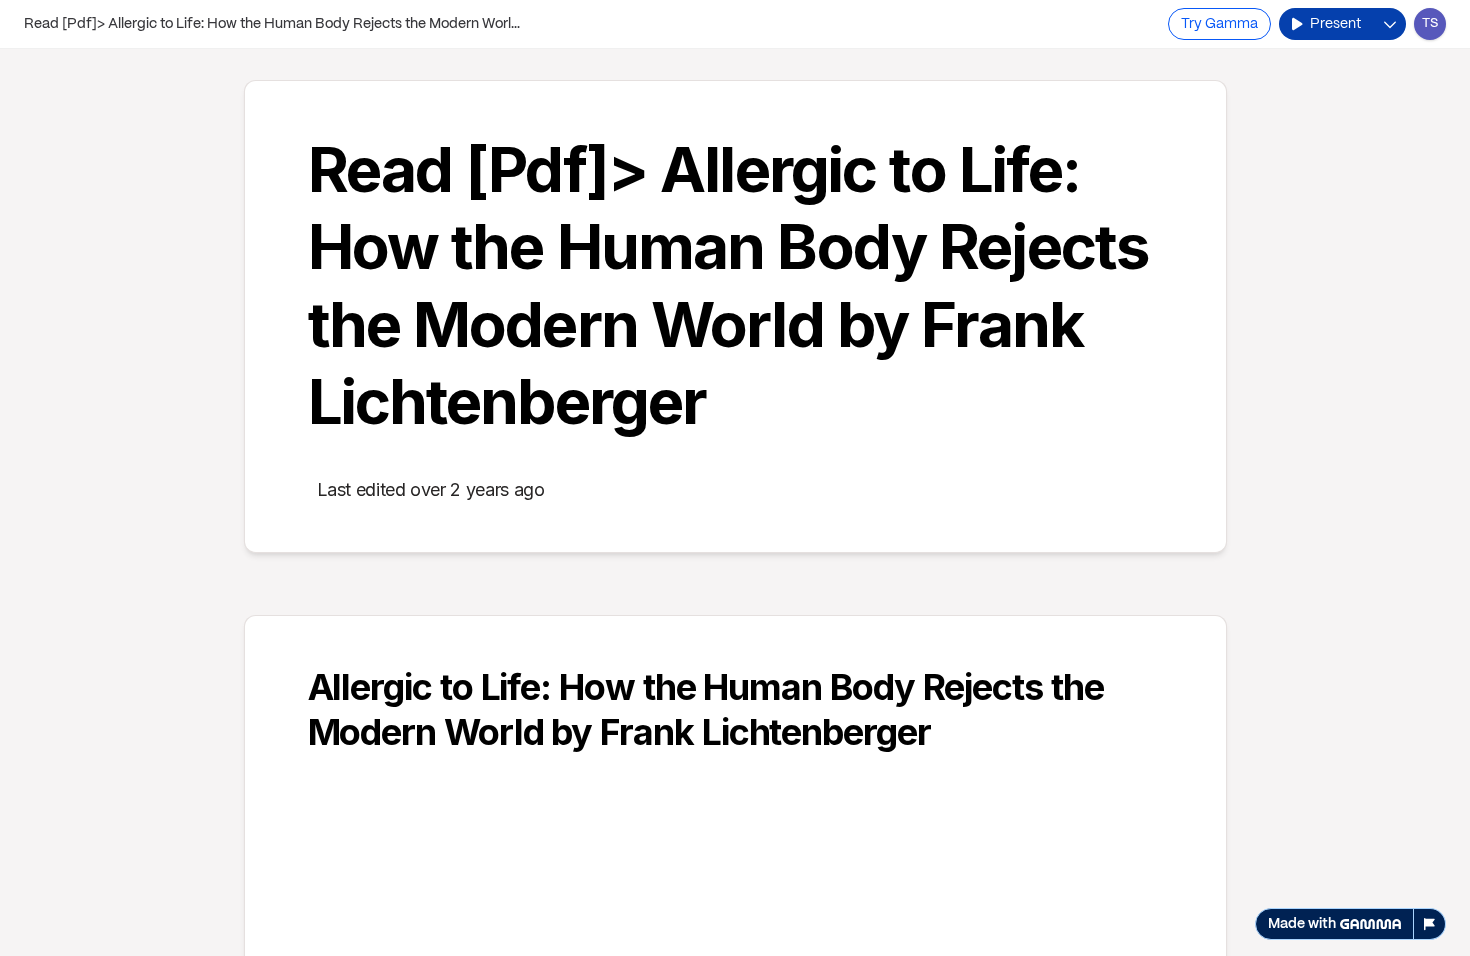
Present (1335, 24)
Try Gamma (1219, 24)
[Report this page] (1430, 924)
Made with (1302, 924)
